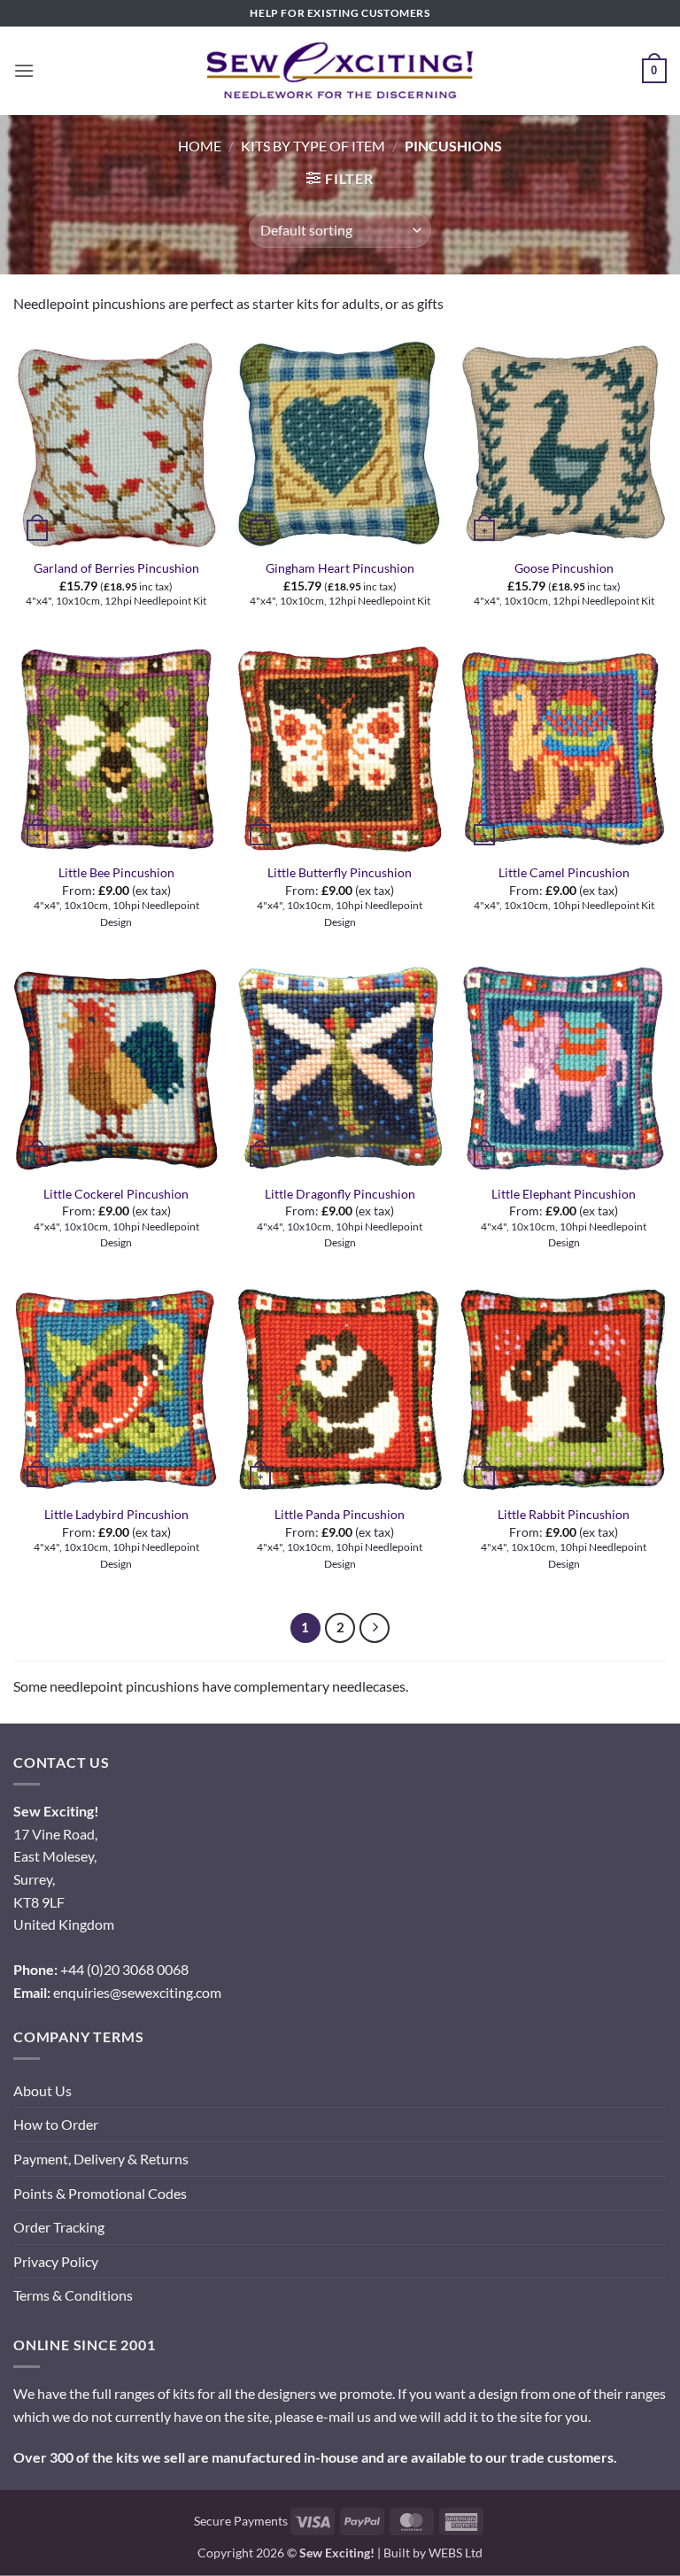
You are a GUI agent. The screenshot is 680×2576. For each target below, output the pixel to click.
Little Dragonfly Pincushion (340, 1194)
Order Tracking (59, 2227)
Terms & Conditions (73, 2295)
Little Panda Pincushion (340, 1514)
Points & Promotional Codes (100, 2193)
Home (200, 146)
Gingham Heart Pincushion (340, 568)
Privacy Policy (56, 2261)
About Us (42, 2090)
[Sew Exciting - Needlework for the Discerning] (340, 71)
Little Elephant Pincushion (564, 1194)
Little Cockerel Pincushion (116, 1194)
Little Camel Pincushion (564, 872)
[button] (24, 70)
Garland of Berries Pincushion (116, 568)
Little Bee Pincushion (116, 872)
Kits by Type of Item (313, 146)
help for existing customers (340, 13)
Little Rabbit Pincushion (564, 1514)
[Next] (375, 1628)
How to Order (56, 2124)
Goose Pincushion (564, 568)
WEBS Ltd (456, 2553)
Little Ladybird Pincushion (116, 1514)
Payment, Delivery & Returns (101, 2159)
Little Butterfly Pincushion (340, 872)
